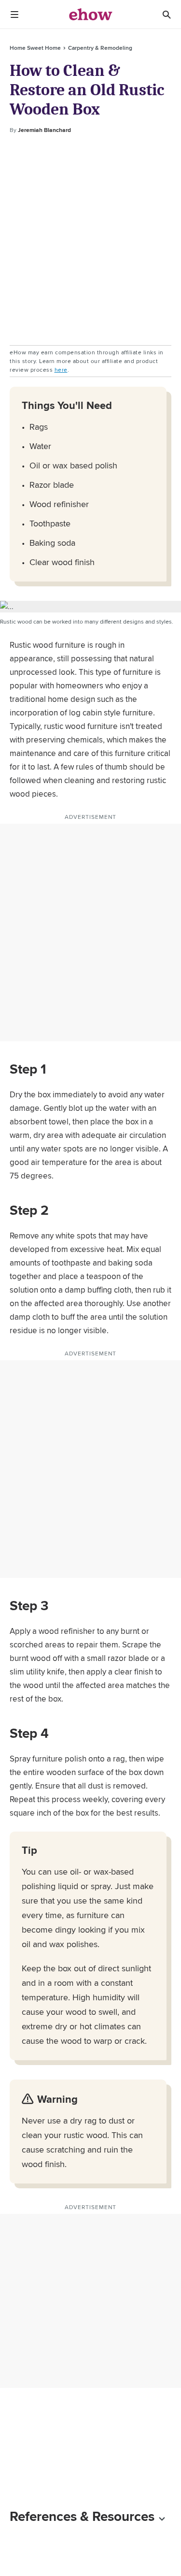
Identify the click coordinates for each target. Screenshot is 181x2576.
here (61, 370)
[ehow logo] (91, 15)
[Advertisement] (90, 240)
